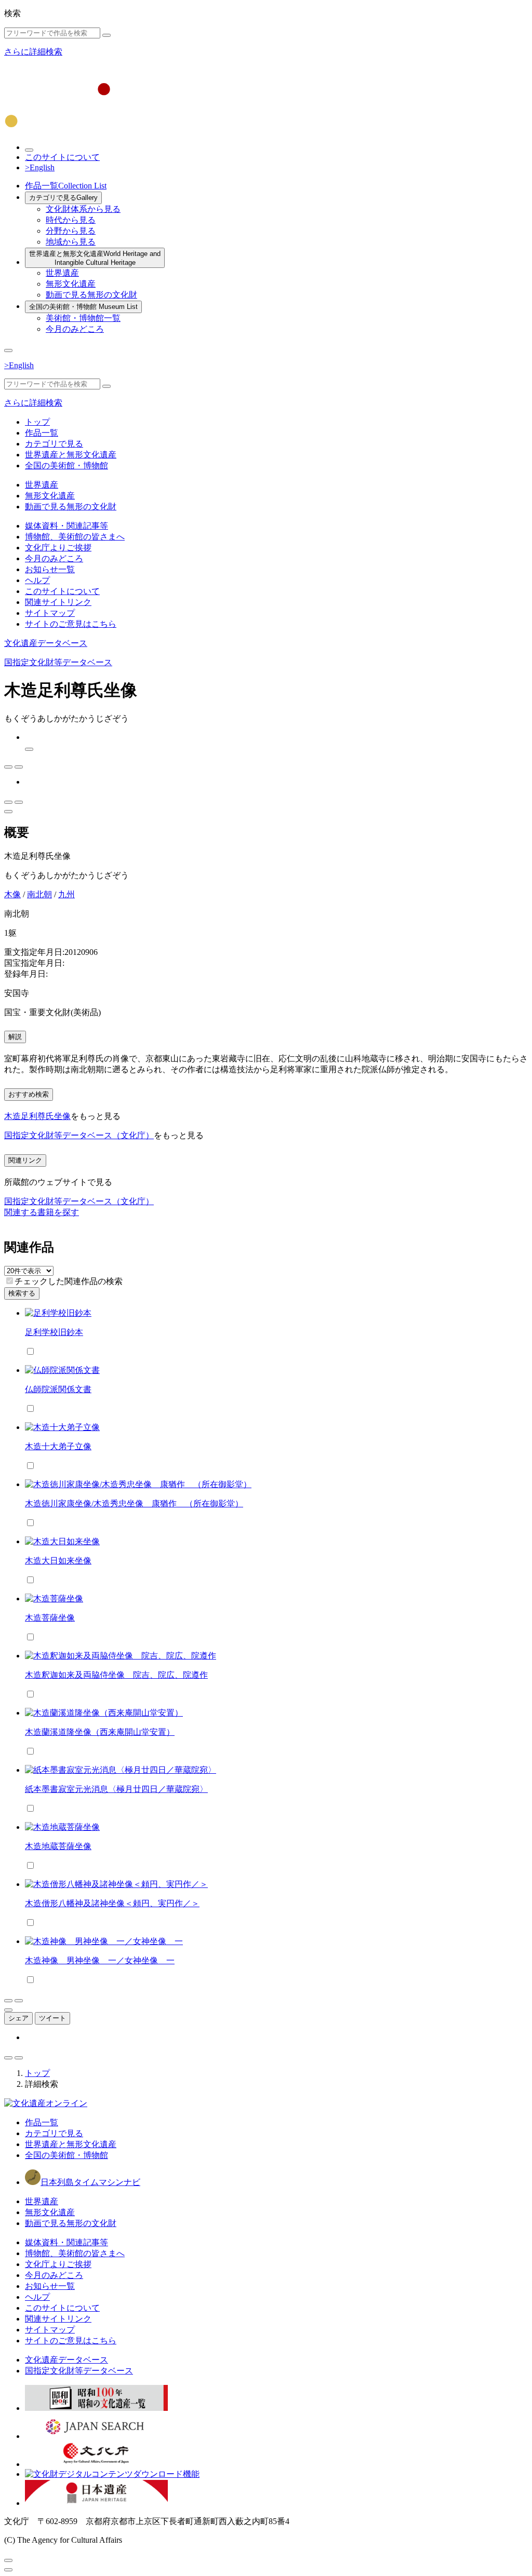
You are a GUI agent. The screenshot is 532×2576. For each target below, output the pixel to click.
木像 (12, 894)
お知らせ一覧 (50, 569)
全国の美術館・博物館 (83, 307)
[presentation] (10, 1281)
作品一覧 (66, 186)
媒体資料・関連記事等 (66, 526)
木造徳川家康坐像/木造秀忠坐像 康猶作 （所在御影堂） (134, 1503)
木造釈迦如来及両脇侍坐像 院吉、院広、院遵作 (116, 1675)
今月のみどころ (75, 329)
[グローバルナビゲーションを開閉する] (8, 350)
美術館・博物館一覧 (83, 318)
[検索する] (107, 35)
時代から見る (71, 220)
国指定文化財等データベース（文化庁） (79, 1135)
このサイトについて (62, 157)
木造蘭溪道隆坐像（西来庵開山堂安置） (100, 1732)
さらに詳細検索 (33, 52)
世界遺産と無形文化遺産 (95, 258)
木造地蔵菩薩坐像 (58, 1846)
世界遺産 (62, 273)
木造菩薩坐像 (50, 1618)
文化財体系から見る (83, 209)
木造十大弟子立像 (58, 1446)
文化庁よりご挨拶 (58, 548)
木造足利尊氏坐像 (37, 1116)
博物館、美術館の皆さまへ (75, 537)
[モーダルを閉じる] (8, 2560)
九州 (66, 894)
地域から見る (71, 242)
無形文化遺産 (71, 284)
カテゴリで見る (63, 198)
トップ (37, 422)
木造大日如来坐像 (58, 1561)
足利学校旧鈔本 (54, 1332)
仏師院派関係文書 (58, 1389)
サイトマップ (50, 613)
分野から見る (71, 231)
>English (40, 167)
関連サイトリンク (58, 602)
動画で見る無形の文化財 (91, 295)
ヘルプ (37, 580)
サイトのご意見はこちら (71, 624)
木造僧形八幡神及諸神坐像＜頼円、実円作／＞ (112, 1903)
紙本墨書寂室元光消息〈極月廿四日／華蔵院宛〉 (116, 1789)
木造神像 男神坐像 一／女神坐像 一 (100, 1960)
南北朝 (39, 894)
